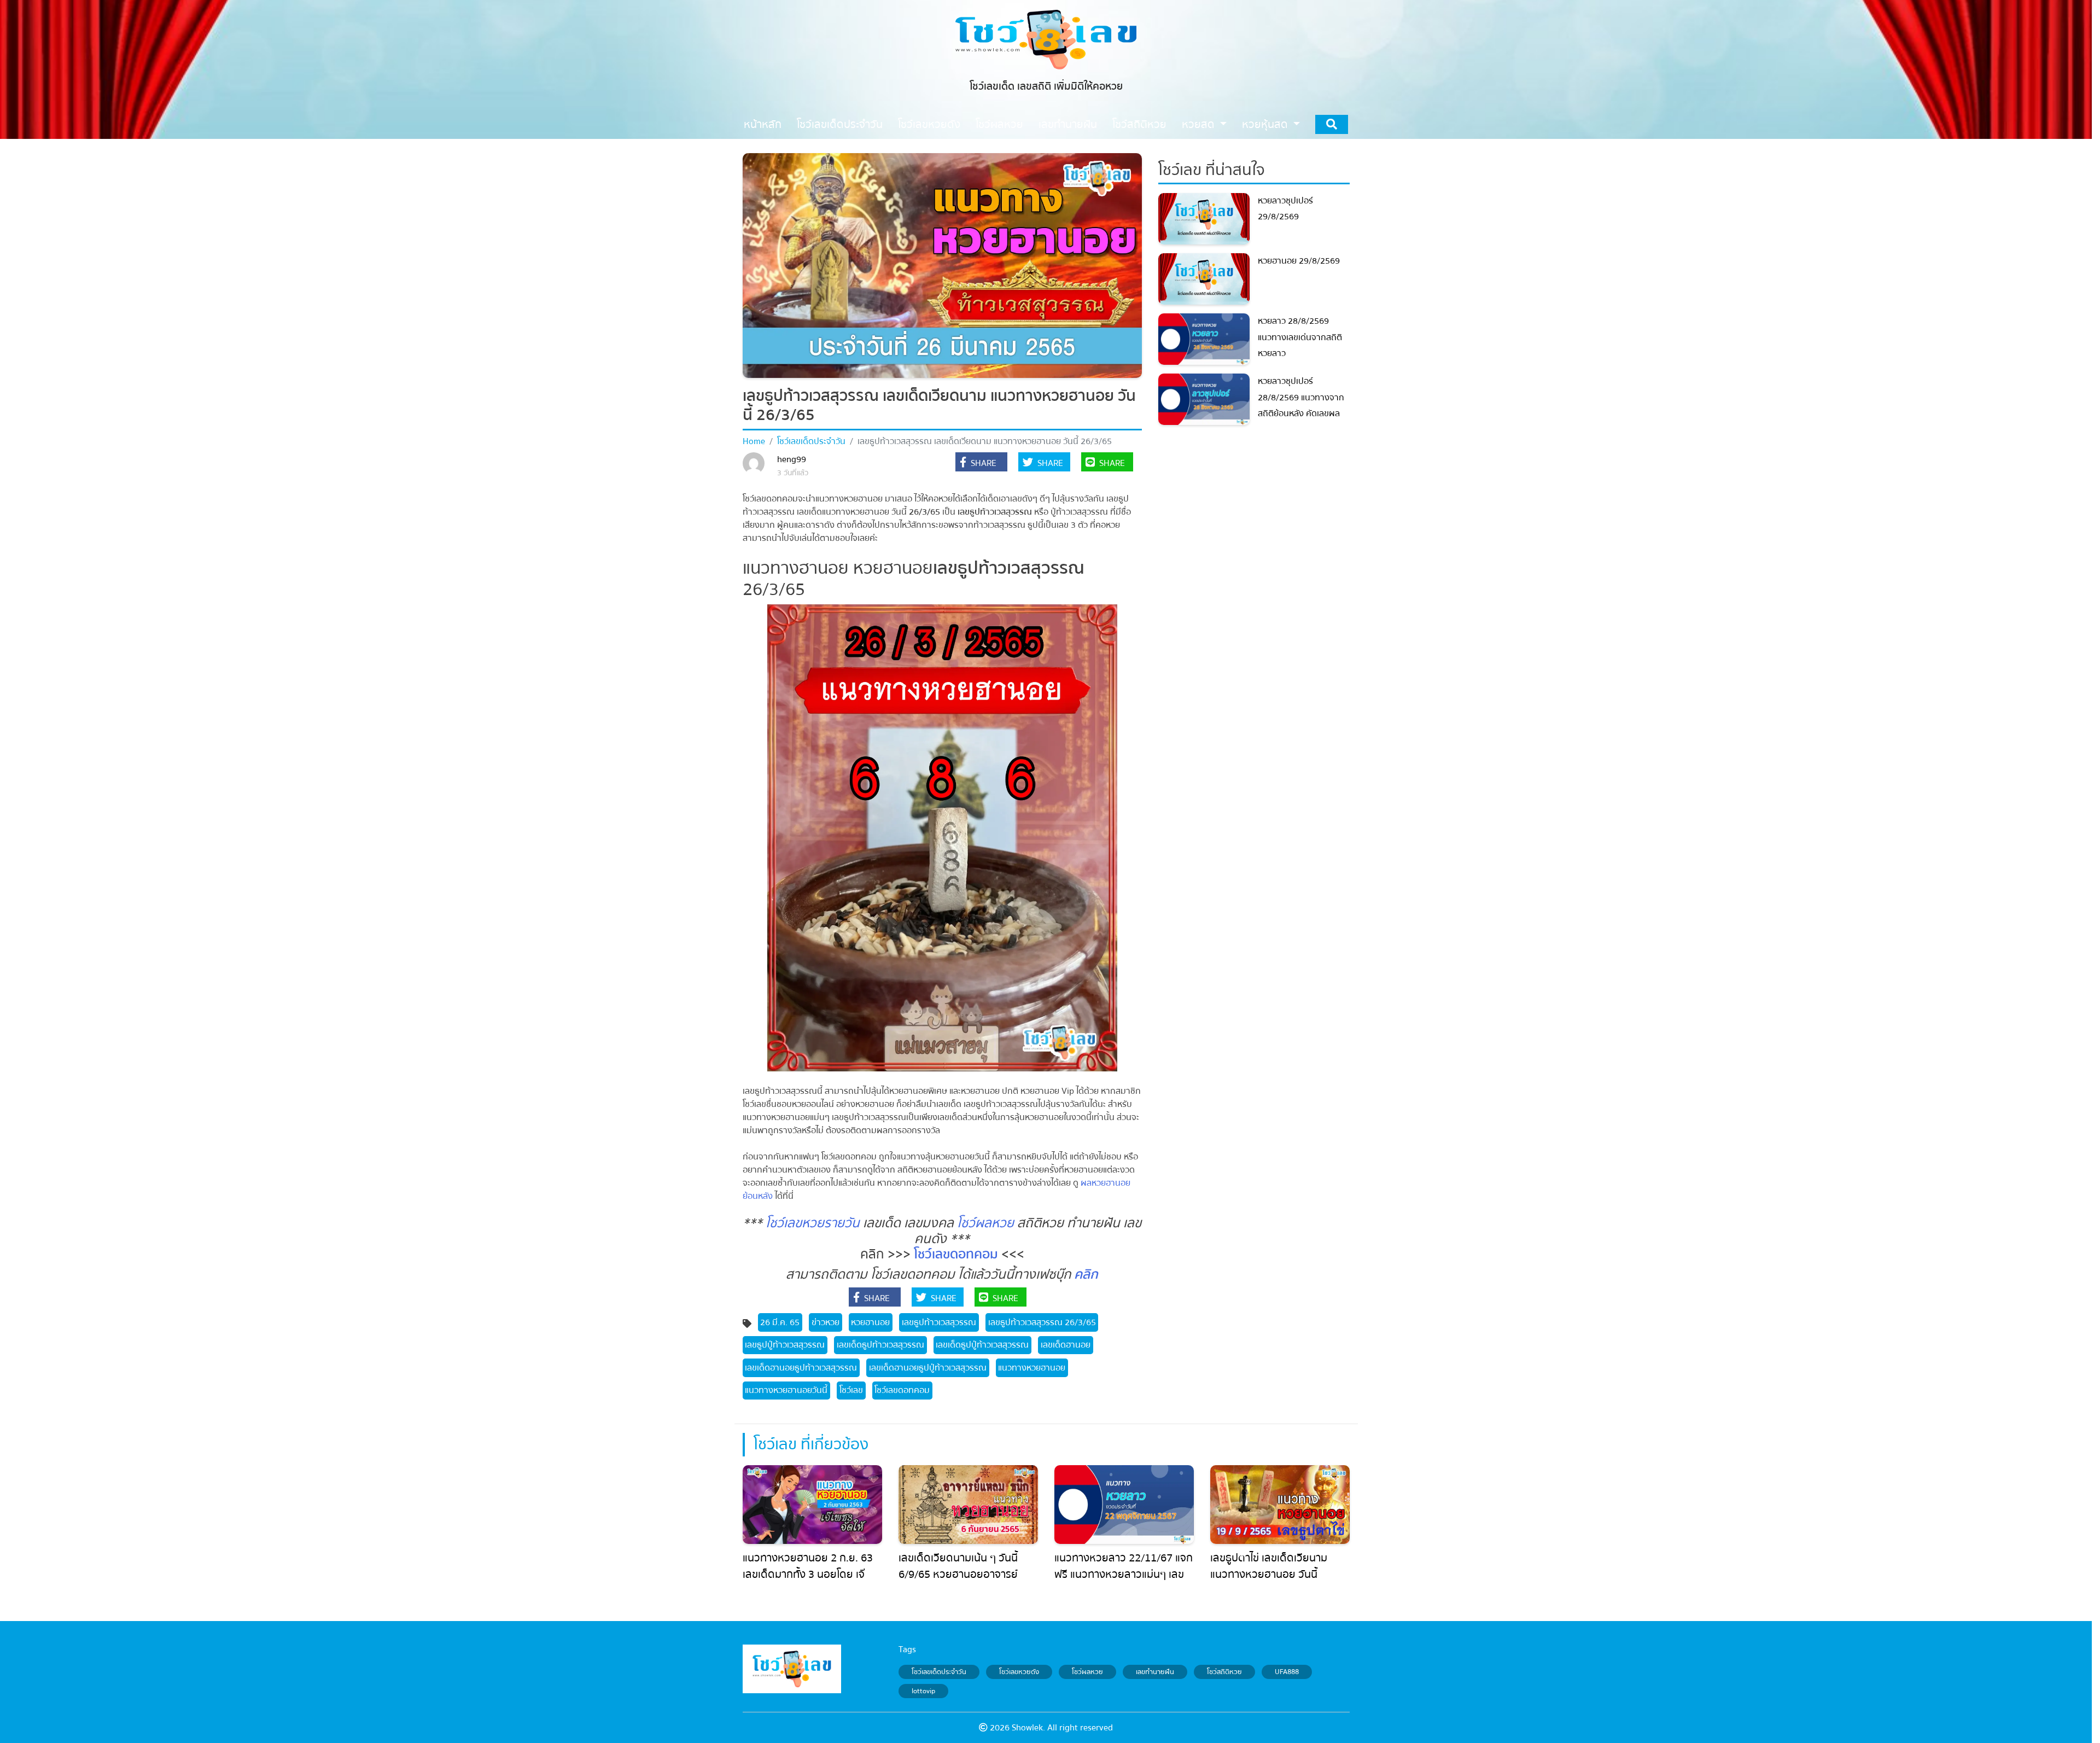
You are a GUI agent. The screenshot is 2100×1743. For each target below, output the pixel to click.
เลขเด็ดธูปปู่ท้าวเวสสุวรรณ (982, 1345)
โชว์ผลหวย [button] (999, 124)
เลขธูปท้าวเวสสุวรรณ (939, 1322)
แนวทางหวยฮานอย (1032, 1368)
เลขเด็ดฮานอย (1066, 1345)
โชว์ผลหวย (985, 1223)
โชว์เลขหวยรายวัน (813, 1223)
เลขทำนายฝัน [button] (1068, 124)
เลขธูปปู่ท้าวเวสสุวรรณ (785, 1345)
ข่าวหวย (826, 1322)
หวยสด (1200, 124)
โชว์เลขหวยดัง (1019, 1672)
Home (754, 441)
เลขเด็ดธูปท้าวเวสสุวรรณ (880, 1345)
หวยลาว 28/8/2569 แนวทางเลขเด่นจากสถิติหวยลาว (1300, 337)
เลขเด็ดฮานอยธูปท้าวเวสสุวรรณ (801, 1368)
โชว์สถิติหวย (1224, 1672)
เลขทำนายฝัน (1155, 1672)
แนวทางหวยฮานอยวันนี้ (786, 1390)
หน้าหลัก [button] (763, 124)
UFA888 (1287, 1672)
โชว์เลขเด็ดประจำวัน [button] (840, 124)
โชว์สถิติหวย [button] (1139, 124)
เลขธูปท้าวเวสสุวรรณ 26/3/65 (1042, 1322)
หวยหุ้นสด (1266, 124)
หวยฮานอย (870, 1322)
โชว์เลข (851, 1390)
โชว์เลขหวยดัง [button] (929, 124)
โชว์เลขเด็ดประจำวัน (811, 441)
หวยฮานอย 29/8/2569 (1299, 261)
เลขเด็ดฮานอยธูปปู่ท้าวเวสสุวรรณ (928, 1368)
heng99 (792, 459)
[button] (981, 463)
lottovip (923, 1691)
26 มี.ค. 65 (780, 1322)
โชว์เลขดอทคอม (956, 1254)
